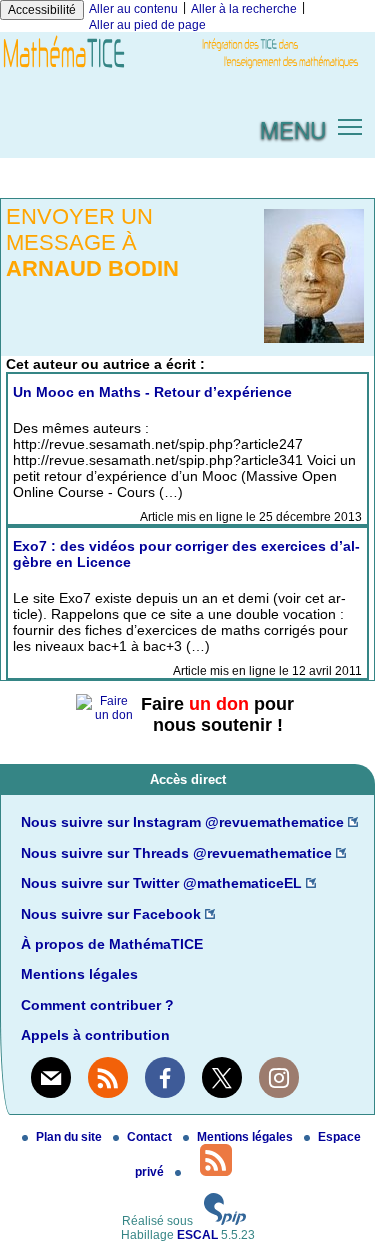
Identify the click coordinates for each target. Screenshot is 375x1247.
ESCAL (197, 1235)
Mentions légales (79, 974)
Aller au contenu (133, 9)
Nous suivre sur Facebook (111, 914)
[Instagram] (279, 1077)
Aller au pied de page (147, 25)
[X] (222, 1077)
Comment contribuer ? (97, 1005)
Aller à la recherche (244, 9)
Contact (151, 1137)
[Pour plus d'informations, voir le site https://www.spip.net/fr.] (225, 1221)
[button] (350, 125)
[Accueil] (187, 69)
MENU (293, 129)
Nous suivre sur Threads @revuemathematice (176, 853)
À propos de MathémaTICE (112, 944)
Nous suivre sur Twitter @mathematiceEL (161, 883)
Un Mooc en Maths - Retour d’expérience (152, 392)
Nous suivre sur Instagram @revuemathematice (182, 822)
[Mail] (51, 1077)
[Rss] (108, 1077)
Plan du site (70, 1137)
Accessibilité (42, 10)
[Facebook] (165, 1077)
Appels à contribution (95, 1035)
